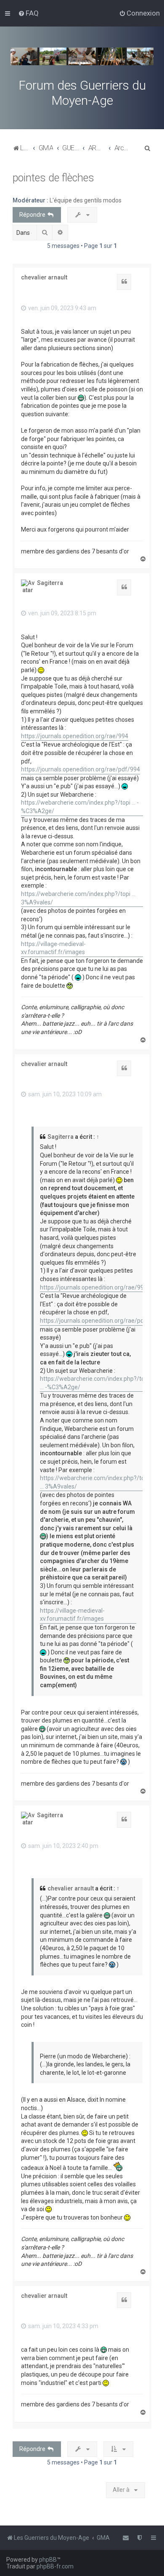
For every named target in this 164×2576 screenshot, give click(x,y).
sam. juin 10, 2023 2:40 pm (63, 1846)
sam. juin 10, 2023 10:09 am (64, 1094)
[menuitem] (28, 13)
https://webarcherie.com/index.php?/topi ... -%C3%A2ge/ (80, 807)
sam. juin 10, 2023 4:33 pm (63, 2326)
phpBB (48, 2560)
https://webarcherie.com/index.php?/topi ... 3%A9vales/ (78, 898)
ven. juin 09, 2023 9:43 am (62, 308)
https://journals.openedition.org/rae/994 (75, 736)
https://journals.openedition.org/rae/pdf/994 (81, 769)
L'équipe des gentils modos (86, 200)
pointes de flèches (53, 178)
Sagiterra (50, 583)
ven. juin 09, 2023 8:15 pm (62, 613)
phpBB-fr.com (55, 2566)
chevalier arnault (44, 277)
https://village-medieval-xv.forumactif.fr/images (53, 948)
